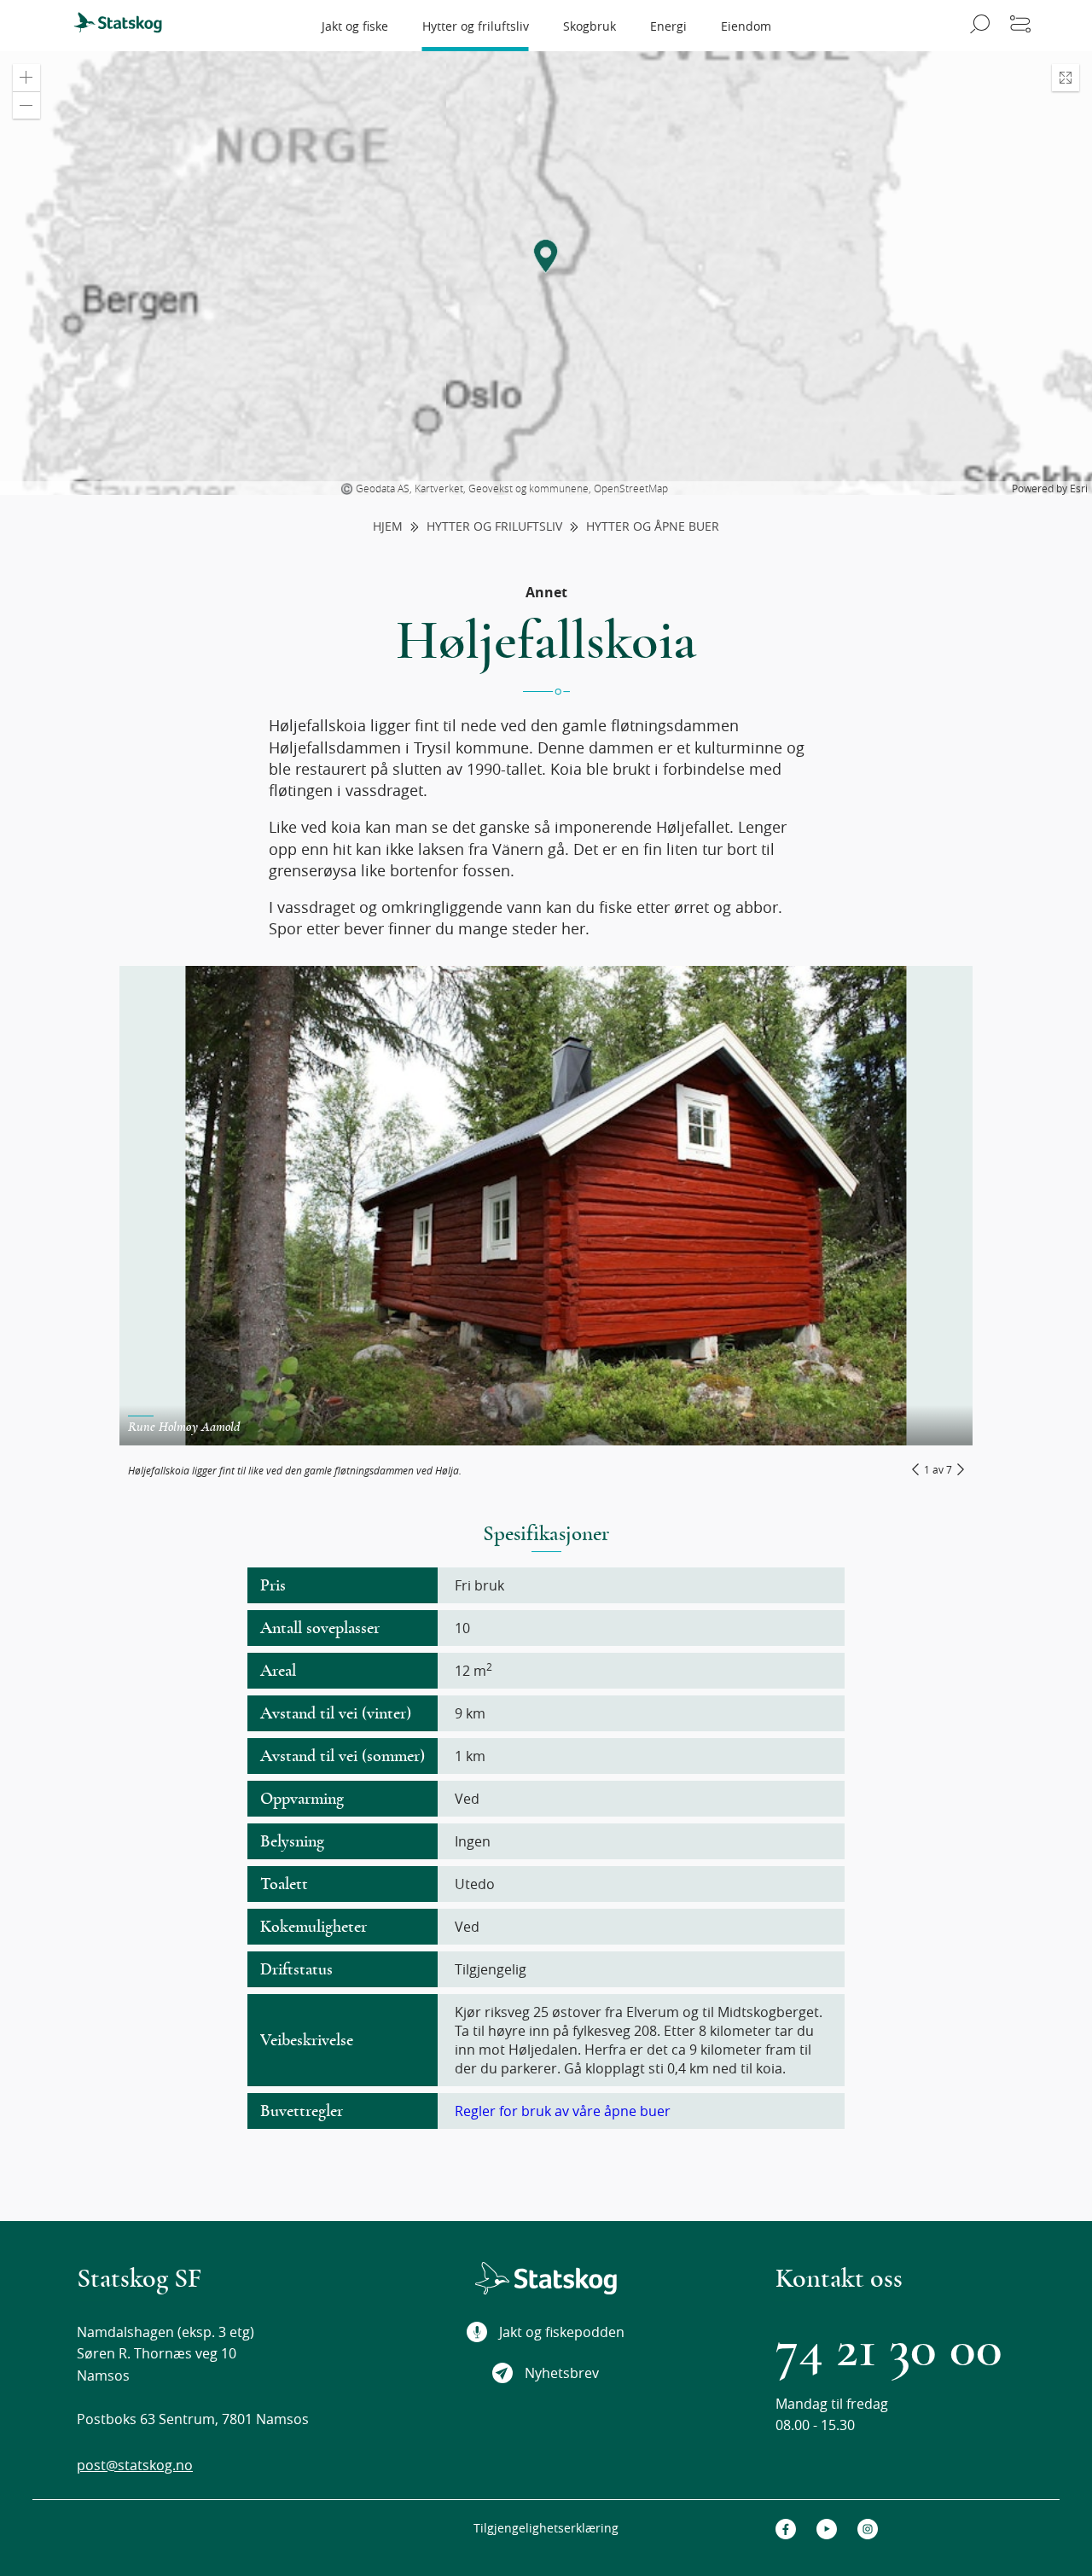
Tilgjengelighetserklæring (546, 2528)
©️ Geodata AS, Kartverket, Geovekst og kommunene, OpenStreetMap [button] (504, 488)
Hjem (388, 527)
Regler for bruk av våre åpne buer (563, 2111)
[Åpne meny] (1020, 26)
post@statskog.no (135, 2465)
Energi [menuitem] (668, 26)
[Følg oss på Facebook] (786, 2529)
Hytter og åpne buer (653, 527)
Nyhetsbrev (562, 2373)
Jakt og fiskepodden (562, 2332)
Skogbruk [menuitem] (590, 26)
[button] (26, 78)
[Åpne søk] (977, 26)
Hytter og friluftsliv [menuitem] (476, 26)
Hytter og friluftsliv (494, 527)
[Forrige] (915, 1469)
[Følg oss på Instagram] (868, 2529)
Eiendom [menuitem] (746, 26)
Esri (1079, 488)
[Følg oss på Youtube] (827, 2529)
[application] (546, 273)
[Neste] (961, 1469)
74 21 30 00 (889, 2349)
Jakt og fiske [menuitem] (355, 26)
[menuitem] (125, 26)
